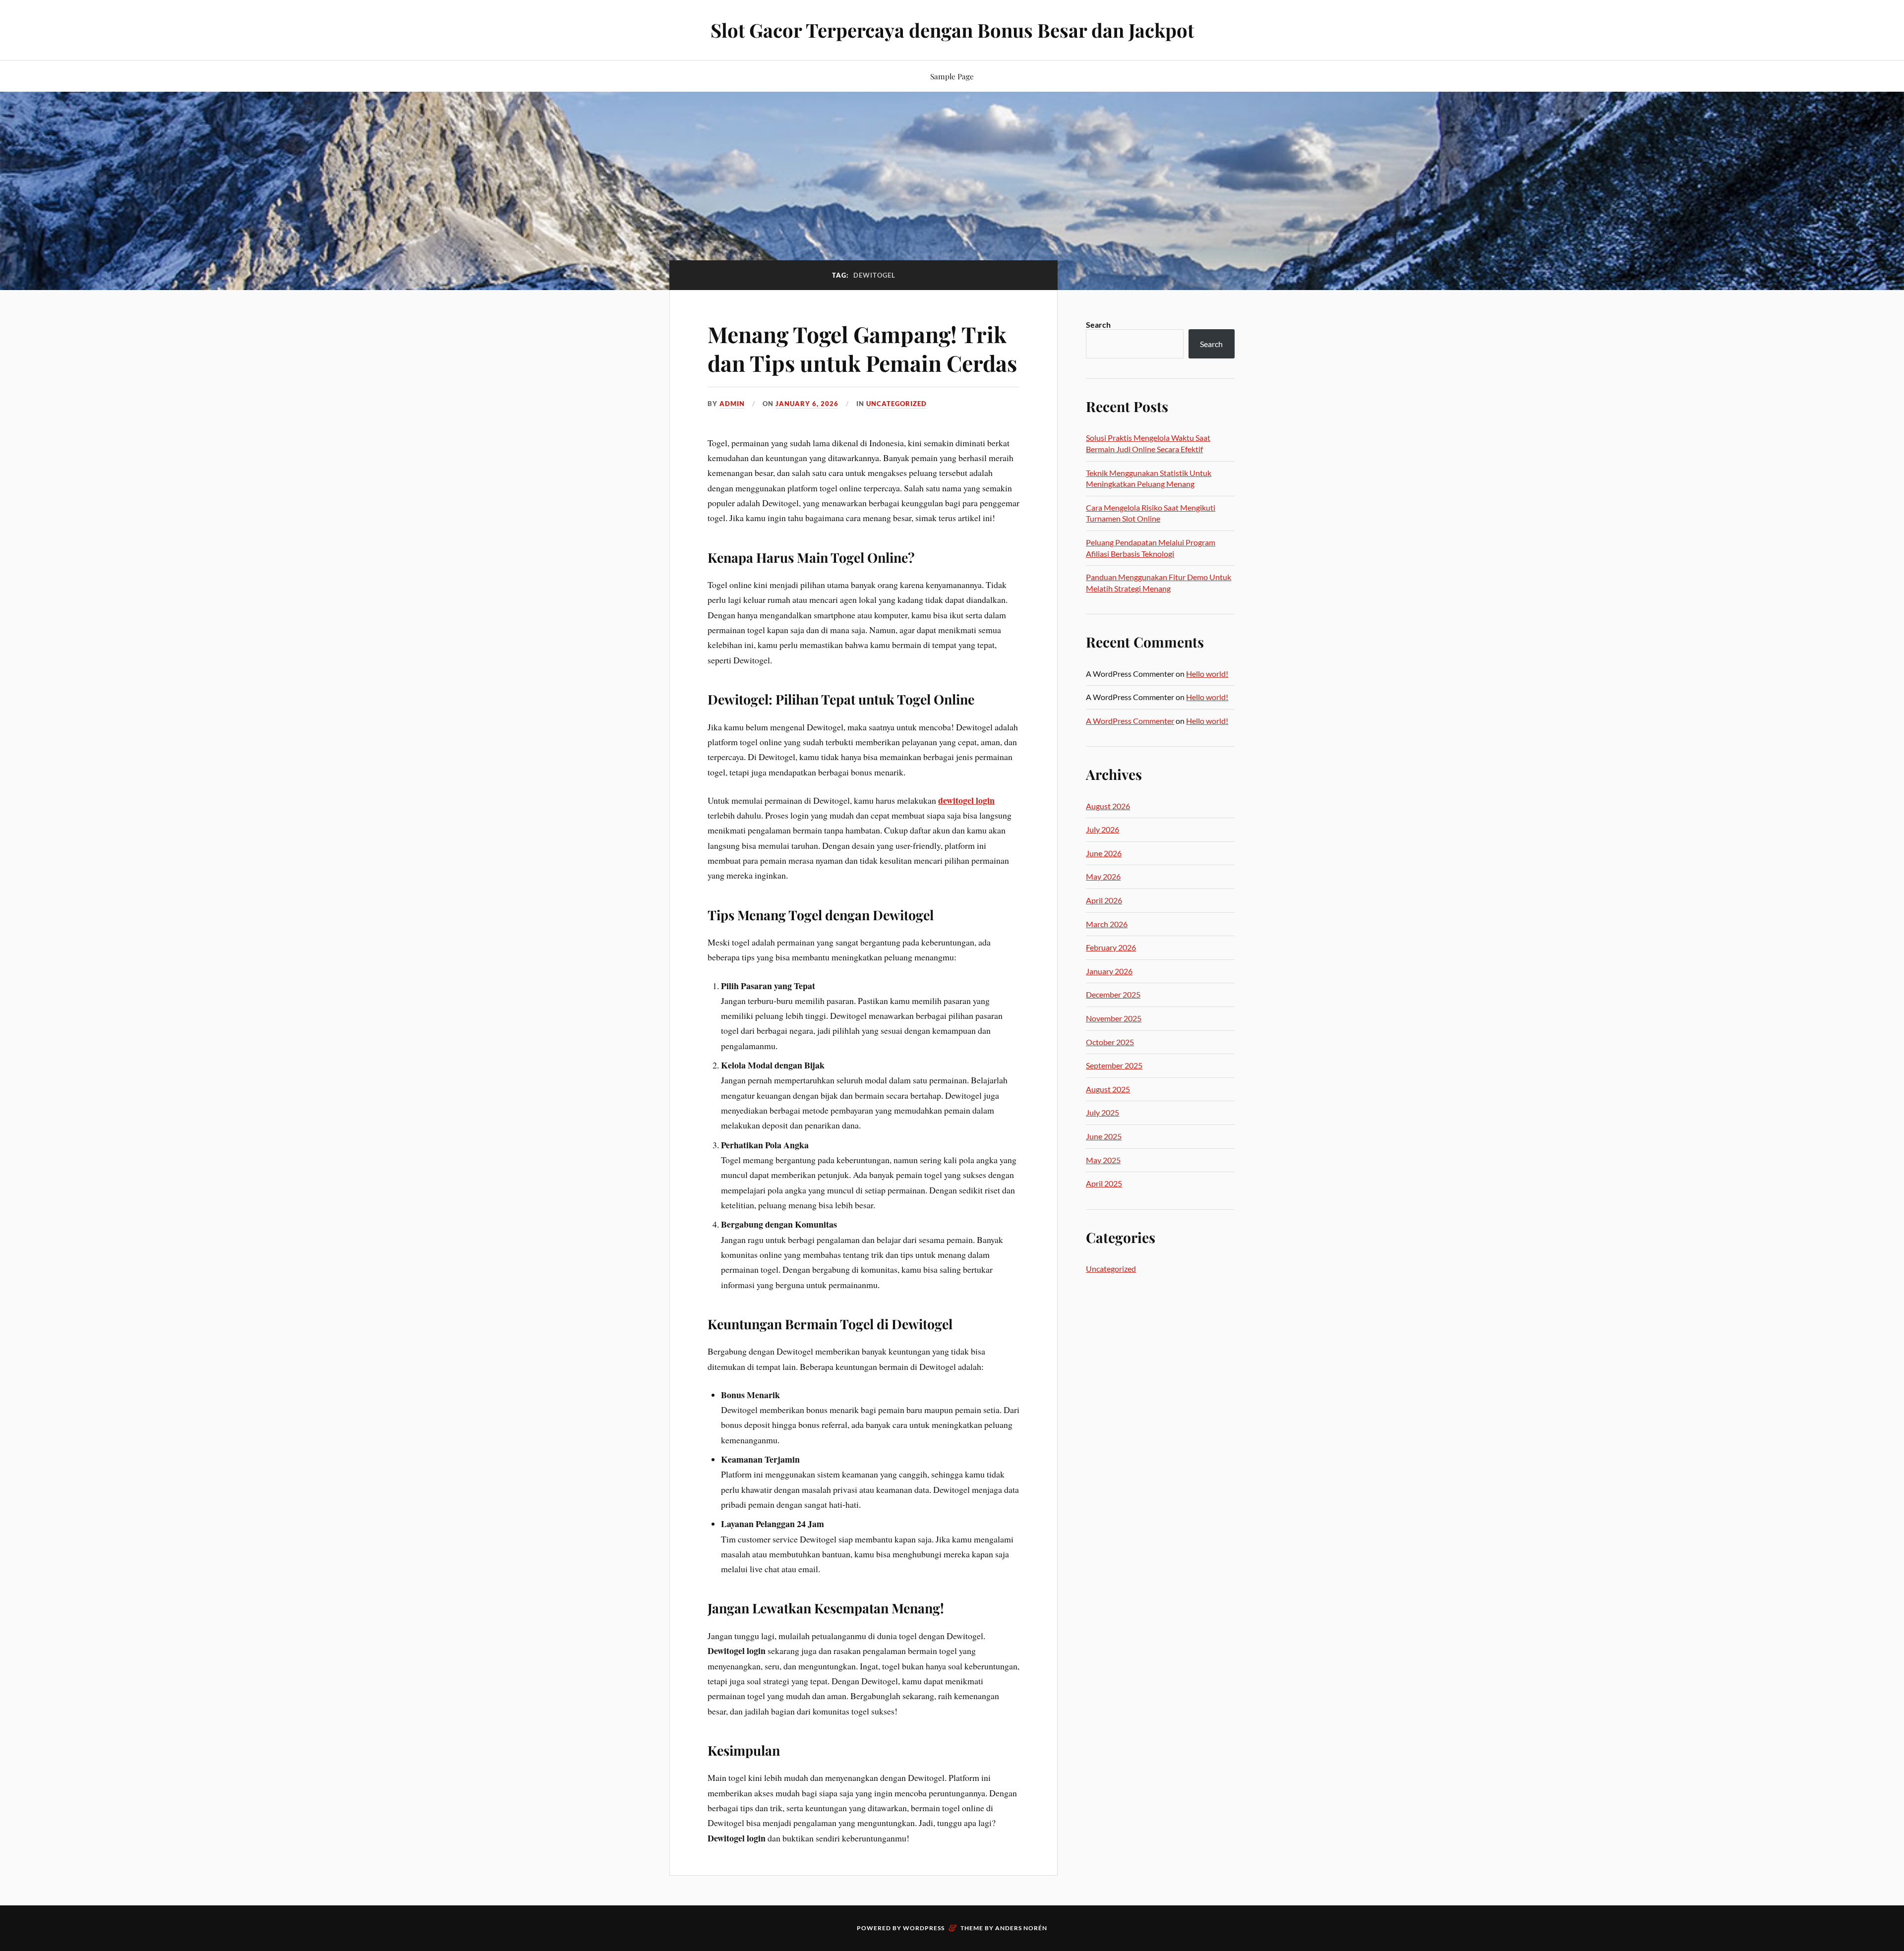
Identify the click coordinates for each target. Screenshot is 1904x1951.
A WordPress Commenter (1130, 721)
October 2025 (1110, 1042)
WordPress (924, 1928)
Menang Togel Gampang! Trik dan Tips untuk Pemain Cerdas (862, 348)
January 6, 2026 (807, 404)
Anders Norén (1021, 1928)
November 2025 (1114, 1018)
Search (1098, 325)
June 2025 (1104, 1136)
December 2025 (1113, 994)
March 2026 (1107, 924)
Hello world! (1207, 674)
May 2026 (1103, 876)
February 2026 (1111, 947)
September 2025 (1114, 1065)
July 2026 (1102, 829)
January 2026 (1109, 971)
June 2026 (1104, 853)
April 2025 (1104, 1183)
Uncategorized (896, 404)
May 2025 (1103, 1160)
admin (732, 404)
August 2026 (1108, 806)
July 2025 (1102, 1112)
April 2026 (1104, 900)
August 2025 (1108, 1089)
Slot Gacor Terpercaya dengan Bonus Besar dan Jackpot (952, 30)
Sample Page (952, 76)
